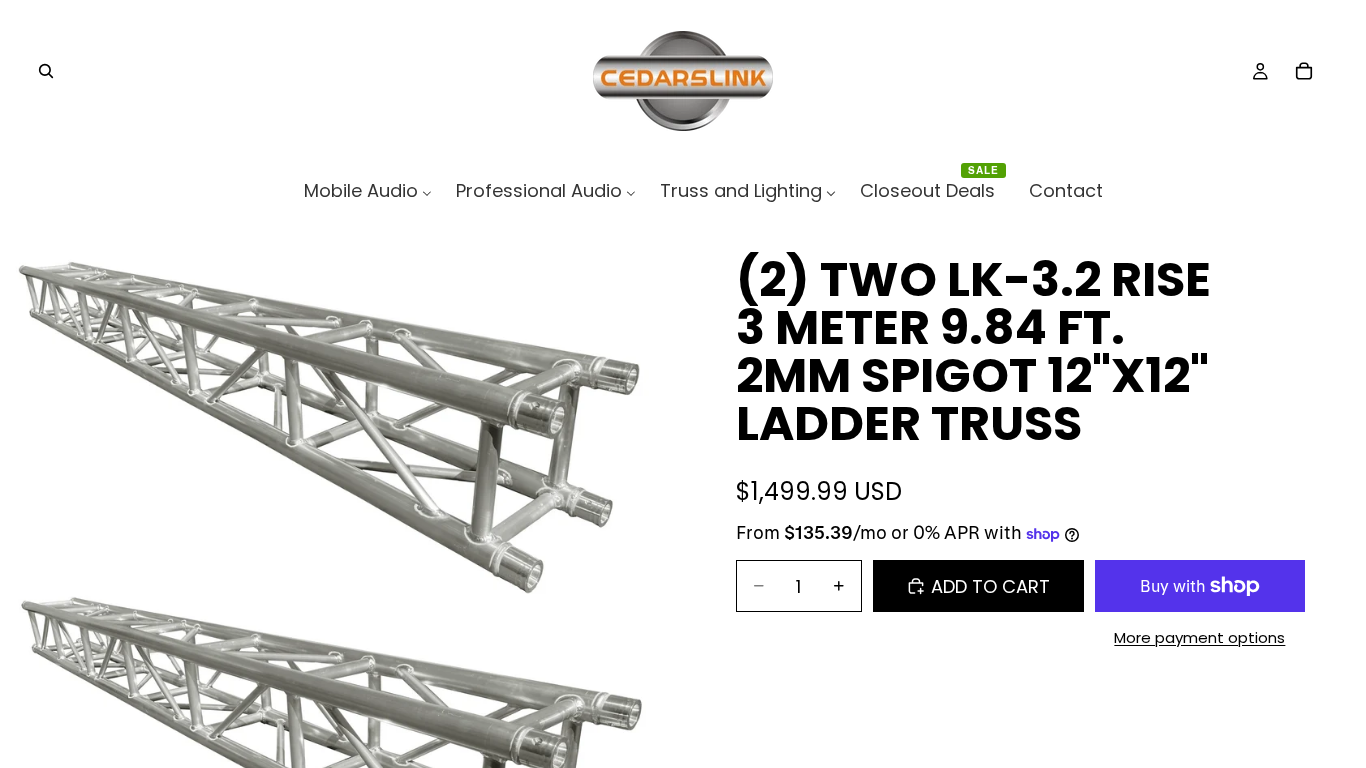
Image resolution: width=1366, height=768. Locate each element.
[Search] (46, 71)
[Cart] (1304, 71)
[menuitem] (368, 190)
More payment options (1199, 637)
